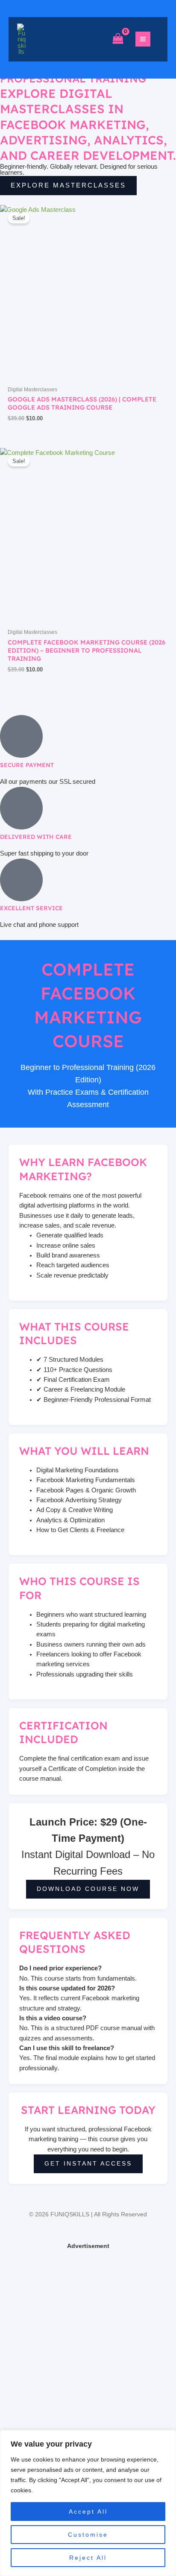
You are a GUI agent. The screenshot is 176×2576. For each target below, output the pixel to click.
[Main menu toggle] (143, 39)
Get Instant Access (88, 2164)
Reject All (88, 2558)
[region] (88, 2503)
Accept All (88, 2512)
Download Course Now (88, 1889)
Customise (88, 2535)
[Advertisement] (88, 2340)
